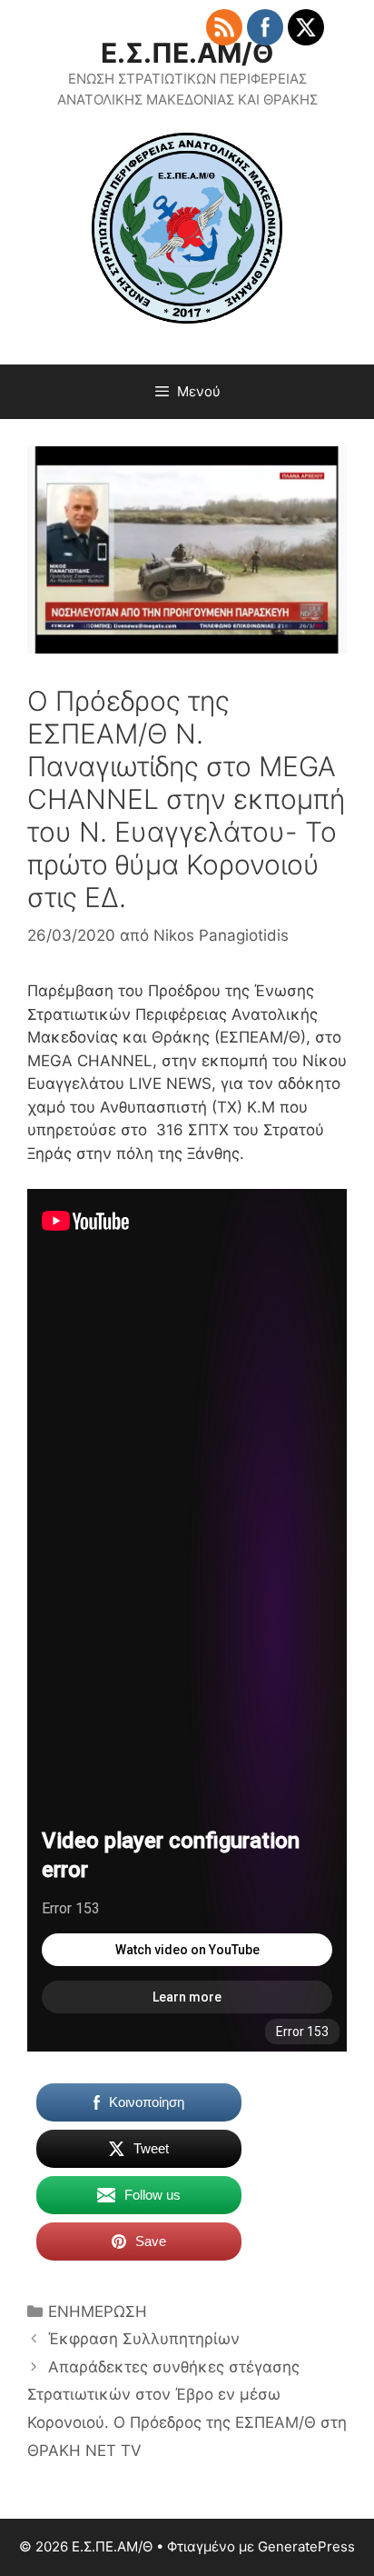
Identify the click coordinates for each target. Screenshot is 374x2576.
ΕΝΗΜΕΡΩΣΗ (98, 2311)
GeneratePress (306, 2546)
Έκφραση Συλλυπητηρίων (144, 2339)
